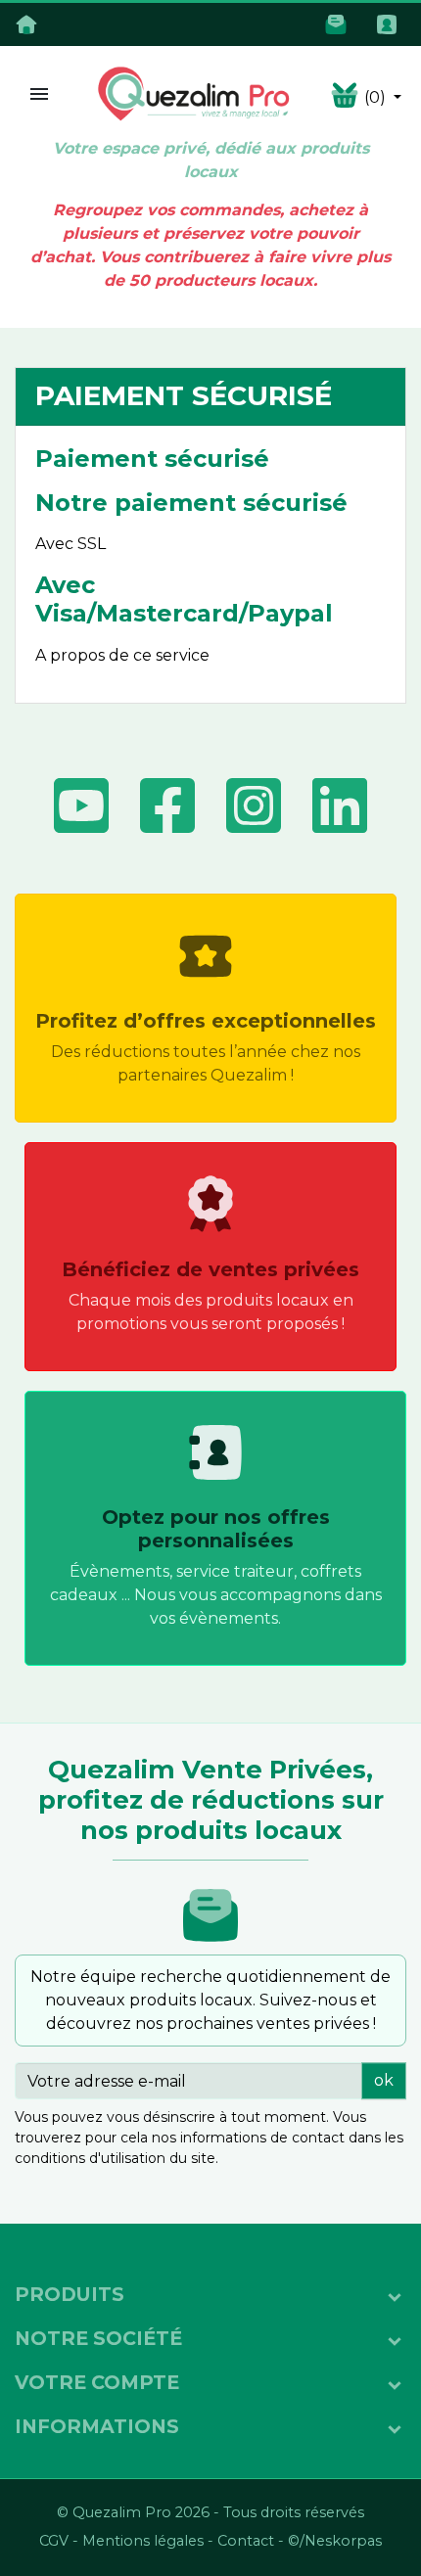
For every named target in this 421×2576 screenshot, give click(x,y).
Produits (70, 2294)
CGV (54, 2541)
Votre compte (97, 2382)
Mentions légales (143, 2541)
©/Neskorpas (335, 2541)
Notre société (98, 2338)
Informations (97, 2426)
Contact (246, 2541)
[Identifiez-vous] (391, 23)
